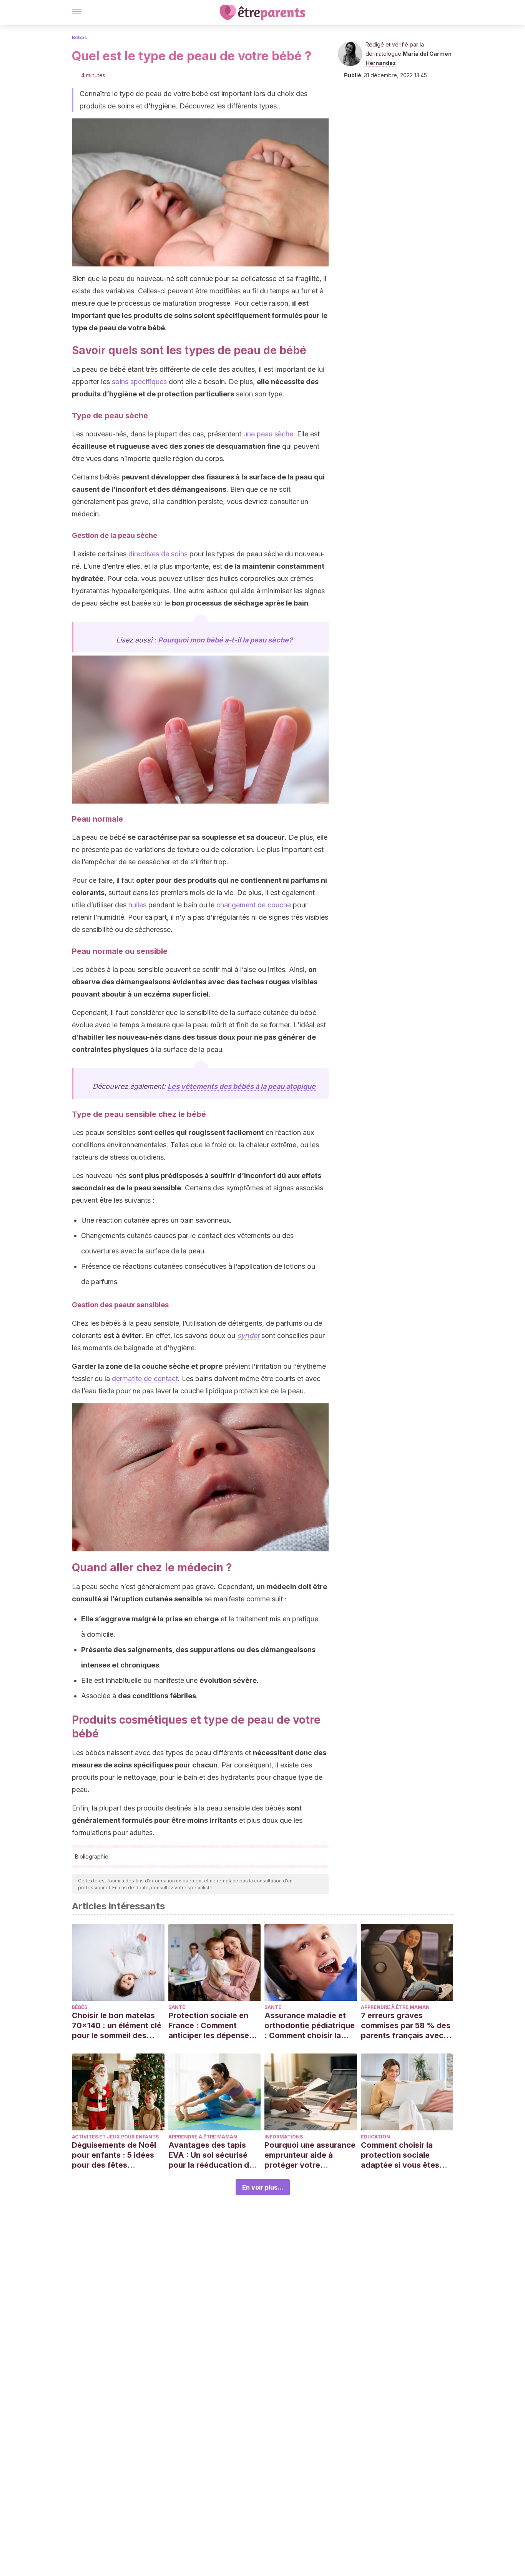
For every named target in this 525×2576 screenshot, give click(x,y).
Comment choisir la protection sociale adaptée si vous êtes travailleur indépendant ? (405, 2155)
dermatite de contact (145, 1379)
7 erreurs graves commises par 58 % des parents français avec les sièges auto (406, 2026)
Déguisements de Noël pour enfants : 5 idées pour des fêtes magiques (114, 2155)
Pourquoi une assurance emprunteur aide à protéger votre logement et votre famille (310, 2155)
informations (284, 2137)
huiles (137, 905)
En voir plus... (263, 2187)
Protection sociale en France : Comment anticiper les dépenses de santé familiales (211, 2026)
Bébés (79, 37)
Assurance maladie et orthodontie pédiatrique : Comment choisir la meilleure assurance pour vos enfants (310, 2026)
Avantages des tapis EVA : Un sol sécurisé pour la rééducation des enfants (213, 2155)
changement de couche (254, 905)
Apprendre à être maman (395, 2007)
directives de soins (158, 554)
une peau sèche (268, 434)
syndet (248, 1335)
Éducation (375, 2137)
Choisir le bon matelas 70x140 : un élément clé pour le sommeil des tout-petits (117, 2026)
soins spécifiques (139, 382)
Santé (177, 2007)
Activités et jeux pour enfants (115, 2137)
